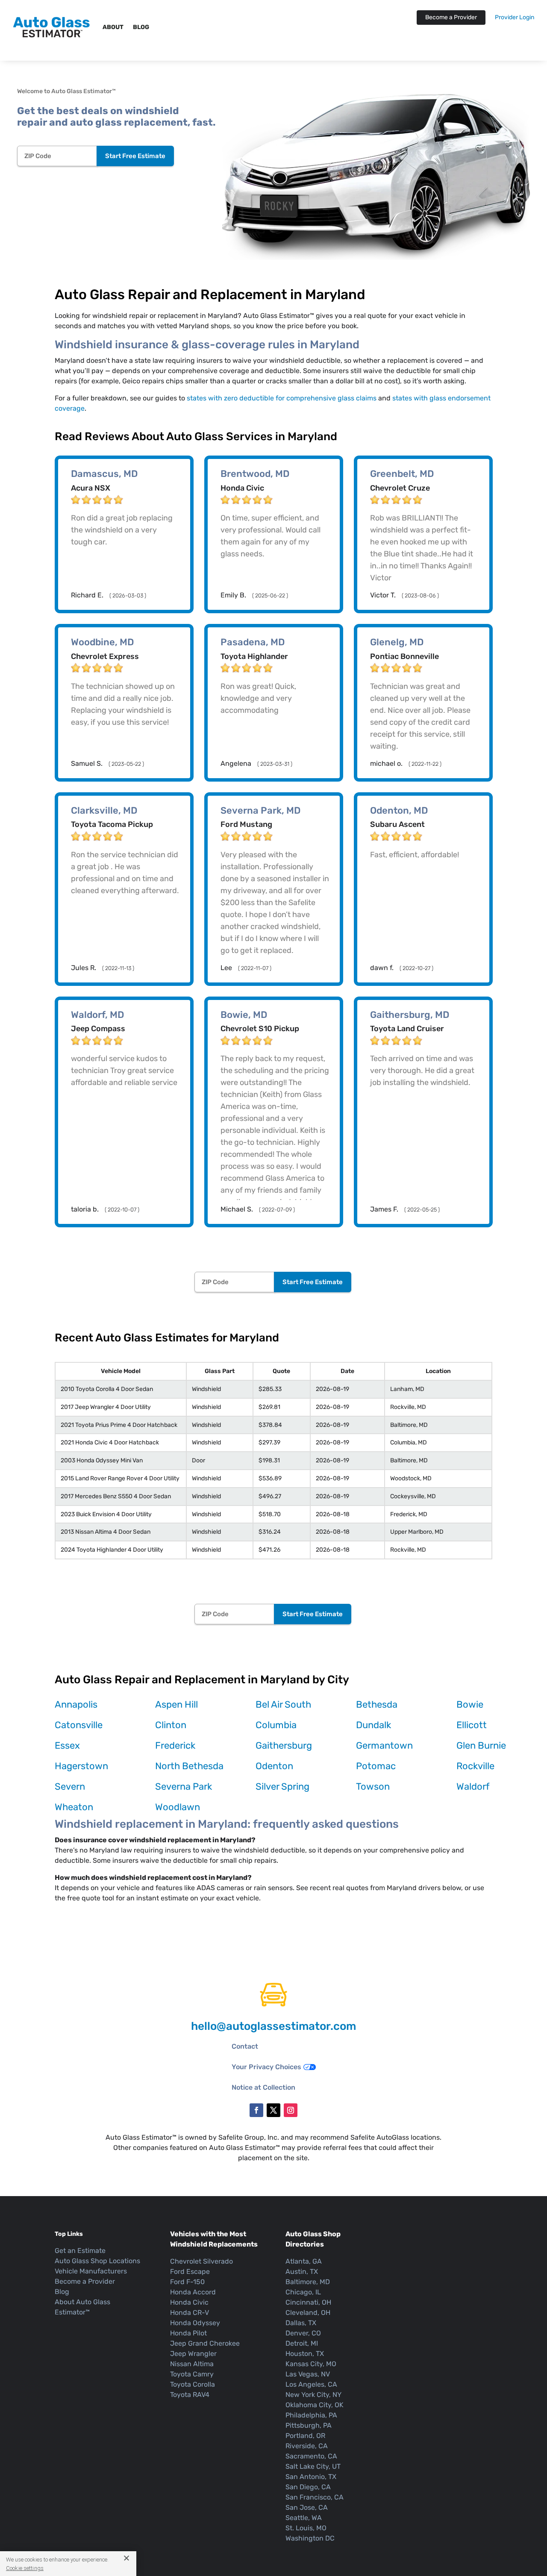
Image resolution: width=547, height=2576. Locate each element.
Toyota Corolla (193, 2384)
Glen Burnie (481, 1745)
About (113, 27)
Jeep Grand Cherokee (205, 2343)
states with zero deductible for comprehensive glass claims (282, 398)
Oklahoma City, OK (315, 2405)
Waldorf (473, 1786)
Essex (67, 1745)
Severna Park (184, 1786)
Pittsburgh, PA (309, 2425)
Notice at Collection (263, 2087)
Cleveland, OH (308, 2313)
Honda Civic (189, 2302)
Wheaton (74, 1807)
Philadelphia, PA (311, 2415)
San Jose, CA (307, 2507)
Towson (373, 1786)
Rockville (475, 1766)
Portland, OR (305, 2436)
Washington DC (310, 2538)
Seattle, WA (304, 2518)
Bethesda (377, 1704)
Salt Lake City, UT (313, 2466)
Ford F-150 (187, 2282)
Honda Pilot (188, 2333)
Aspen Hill (176, 1704)
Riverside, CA (307, 2446)
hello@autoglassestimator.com (273, 2026)
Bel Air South (283, 1704)
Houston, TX (305, 2354)
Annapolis (76, 1704)
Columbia (276, 1725)
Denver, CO (303, 2333)
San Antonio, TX (311, 2477)
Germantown (384, 1745)
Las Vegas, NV (308, 2374)
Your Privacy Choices (266, 2067)
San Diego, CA (308, 2487)
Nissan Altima (192, 2364)
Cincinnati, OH (308, 2302)
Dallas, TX (301, 2323)
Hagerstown (81, 1766)
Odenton (274, 1766)
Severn (70, 1786)
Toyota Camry (192, 2374)
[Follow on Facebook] (256, 2110)
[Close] (123, 2558)
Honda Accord (193, 2292)
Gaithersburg (284, 1745)
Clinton (171, 1725)
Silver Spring (282, 1786)
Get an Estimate (80, 2251)
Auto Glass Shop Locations (97, 2261)
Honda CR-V (190, 2313)
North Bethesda (189, 1766)
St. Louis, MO (306, 2528)
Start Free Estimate (135, 156)
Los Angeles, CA (311, 2384)
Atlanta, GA (304, 2261)
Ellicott (472, 1725)
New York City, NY (313, 2395)
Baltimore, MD (308, 2282)
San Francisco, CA (315, 2497)
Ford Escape (190, 2272)
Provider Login (515, 18)
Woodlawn (178, 1807)
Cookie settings (25, 2568)
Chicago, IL (303, 2292)
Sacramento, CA (311, 2456)
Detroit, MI (302, 2343)
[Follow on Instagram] (291, 2110)
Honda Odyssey (195, 2323)
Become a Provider (451, 17)
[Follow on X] (273, 2110)
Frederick (175, 1745)
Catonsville (79, 1725)
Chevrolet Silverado (201, 2261)
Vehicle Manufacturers (91, 2271)
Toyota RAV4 (190, 2395)
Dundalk (373, 1725)
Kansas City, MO (311, 2364)
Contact (245, 2046)
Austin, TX (302, 2272)
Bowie (470, 1704)
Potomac (376, 1766)
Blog (141, 27)
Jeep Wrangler (193, 2354)
